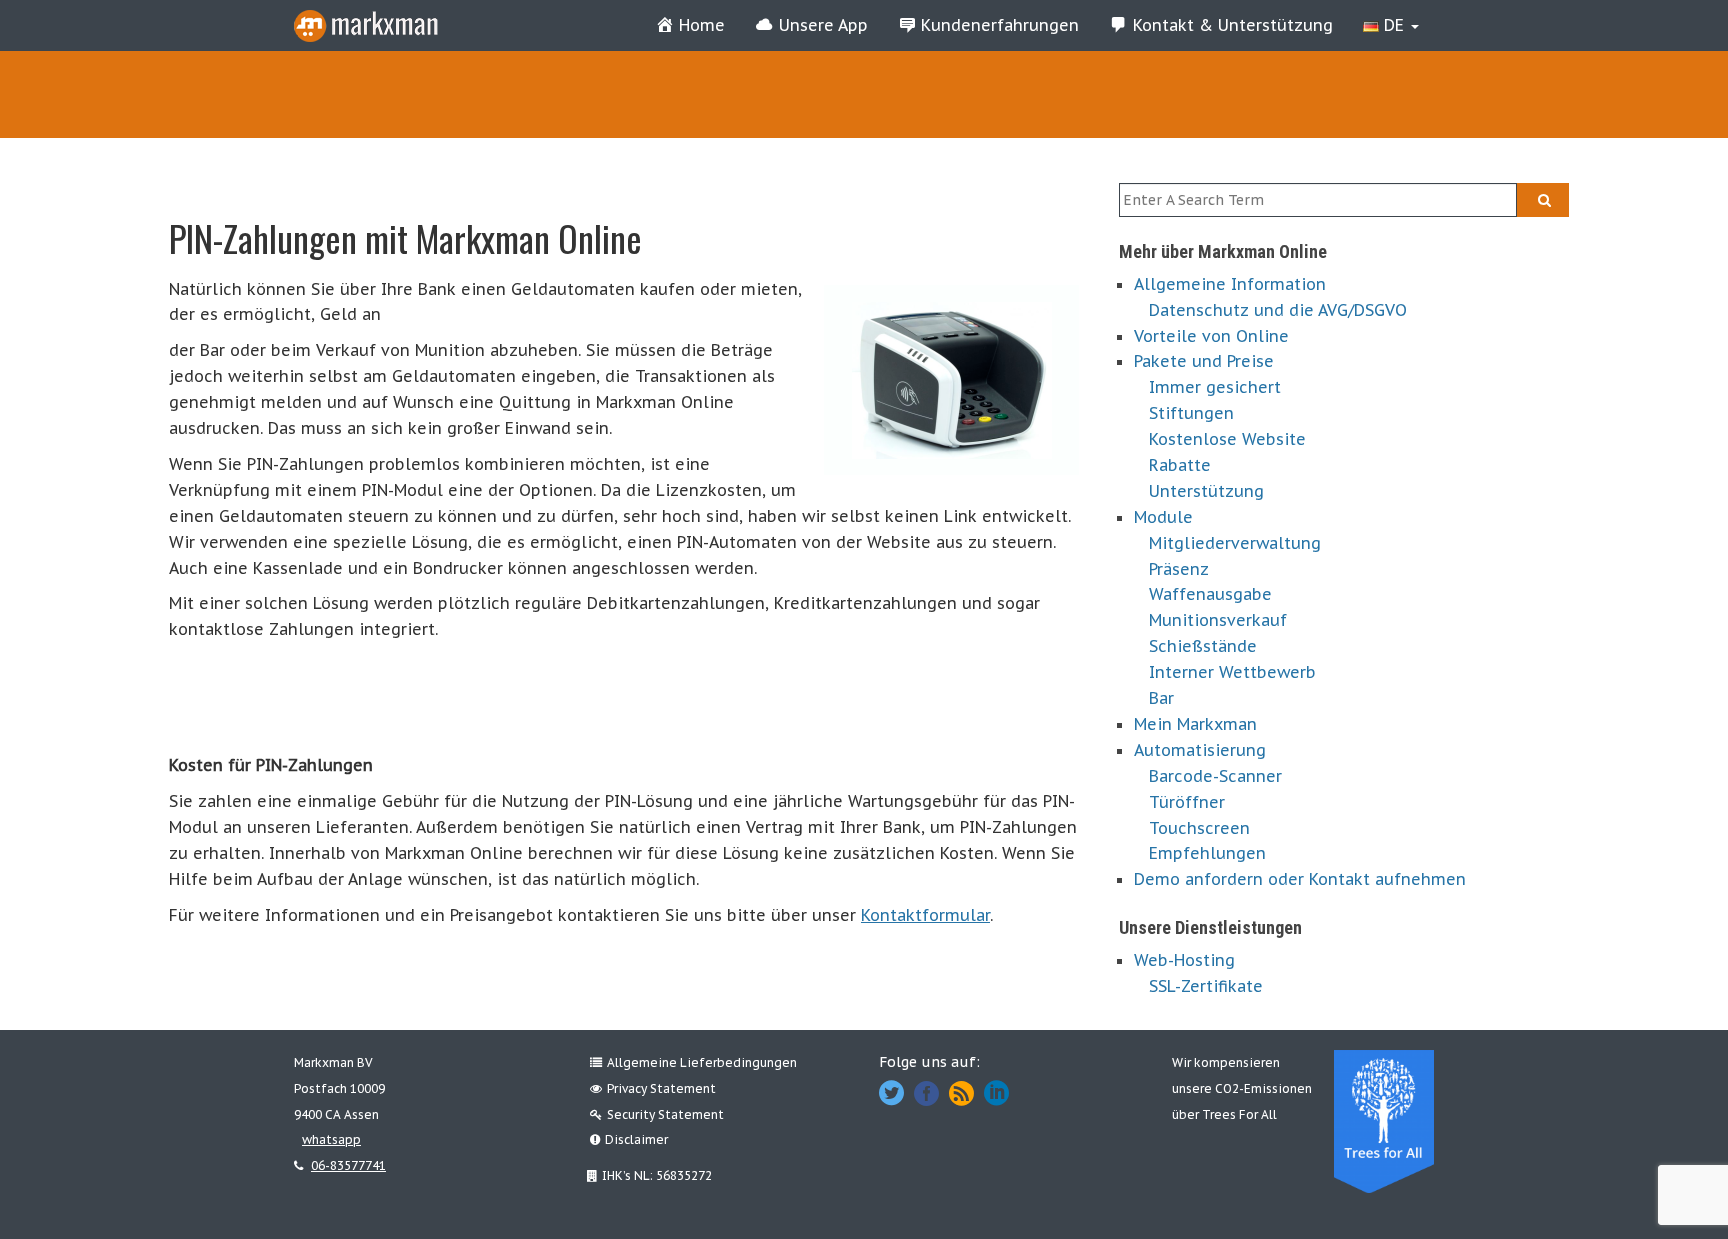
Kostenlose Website (1227, 439)
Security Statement (665, 1114)
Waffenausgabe (1210, 594)
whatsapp (331, 1139)
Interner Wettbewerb (1232, 672)
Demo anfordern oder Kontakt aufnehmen (1300, 879)
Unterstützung (1206, 491)
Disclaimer (636, 1139)
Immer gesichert (1215, 387)
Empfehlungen (1207, 853)
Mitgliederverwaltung (1235, 543)
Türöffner (1187, 802)
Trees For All (1239, 1114)
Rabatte (1180, 465)
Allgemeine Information (1230, 284)
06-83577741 (348, 1165)
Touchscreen (1199, 828)
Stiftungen (1191, 413)
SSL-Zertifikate (1206, 986)
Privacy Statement (661, 1088)
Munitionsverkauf (1218, 620)
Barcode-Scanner (1215, 776)
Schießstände (1203, 646)
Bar (1161, 698)
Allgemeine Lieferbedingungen (702, 1062)
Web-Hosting (1184, 960)
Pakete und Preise (1204, 361)
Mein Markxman (1195, 724)
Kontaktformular (925, 915)
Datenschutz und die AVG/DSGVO (1278, 310)
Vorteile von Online (1211, 336)
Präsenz (1179, 569)
